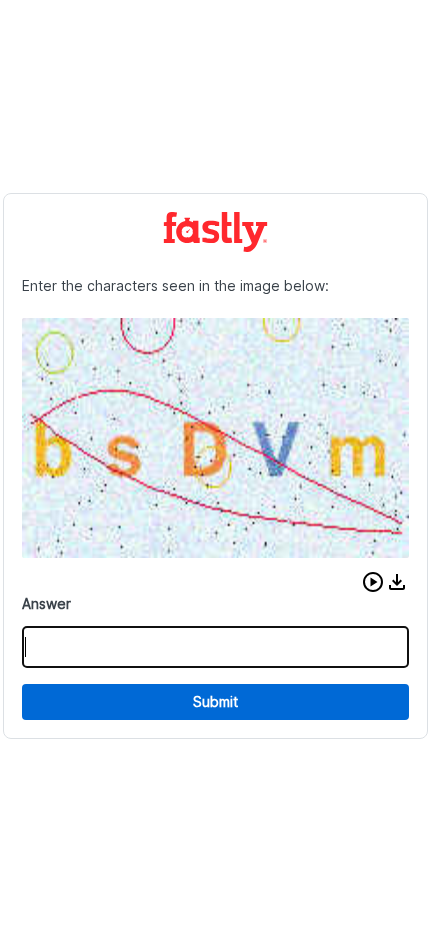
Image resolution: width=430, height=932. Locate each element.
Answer (46, 603)
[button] (373, 582)
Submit (215, 701)
